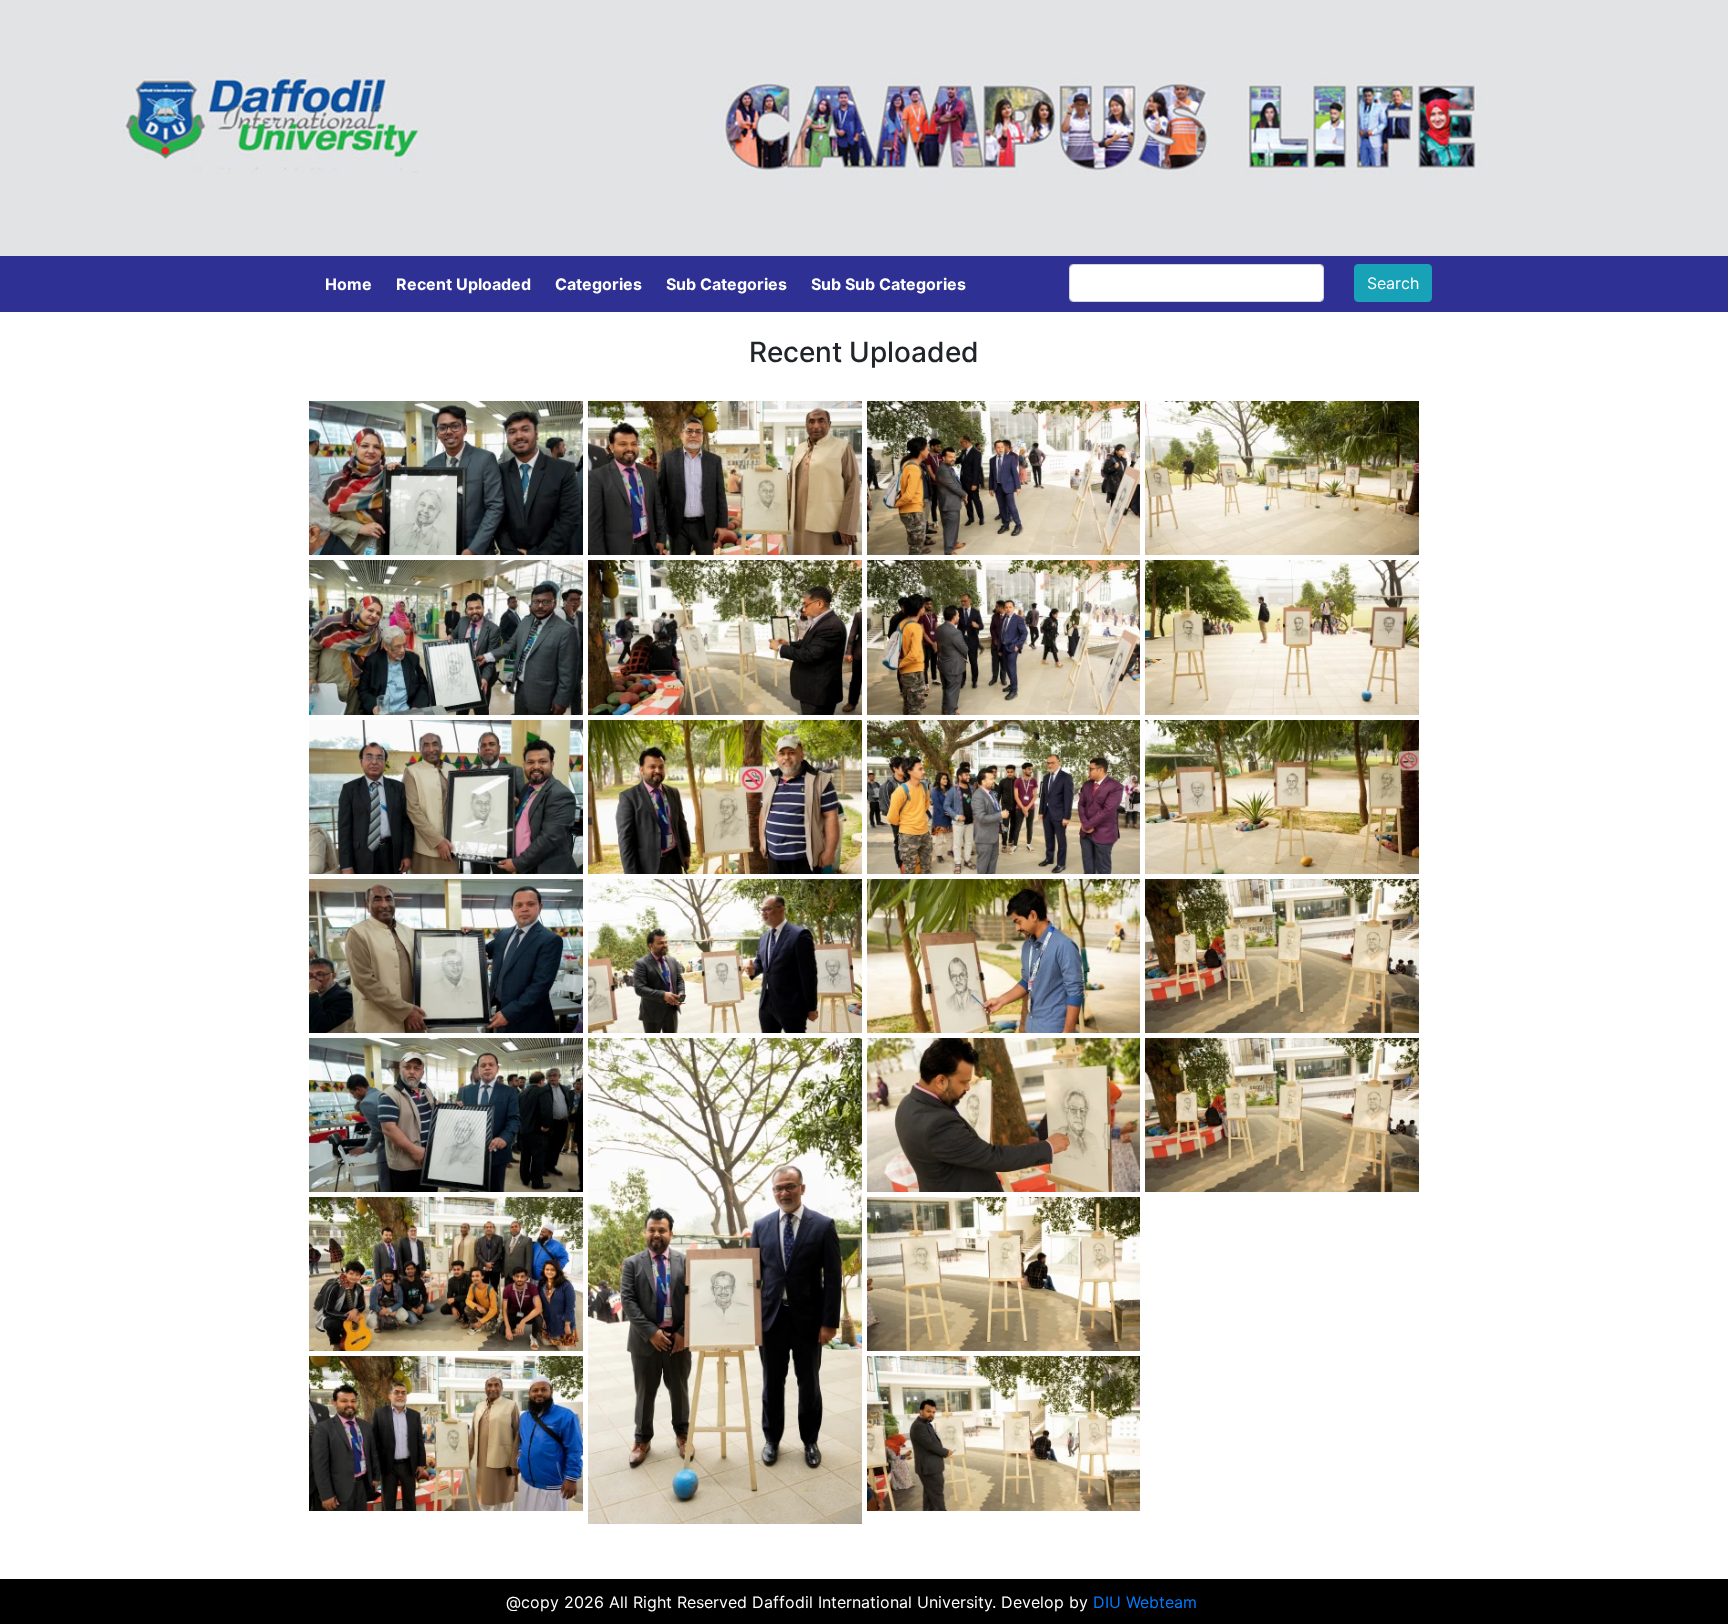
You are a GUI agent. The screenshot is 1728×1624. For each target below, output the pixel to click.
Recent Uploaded (463, 284)
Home (348, 284)
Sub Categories (726, 284)
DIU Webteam (1145, 1602)
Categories (598, 284)
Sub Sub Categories (888, 284)
